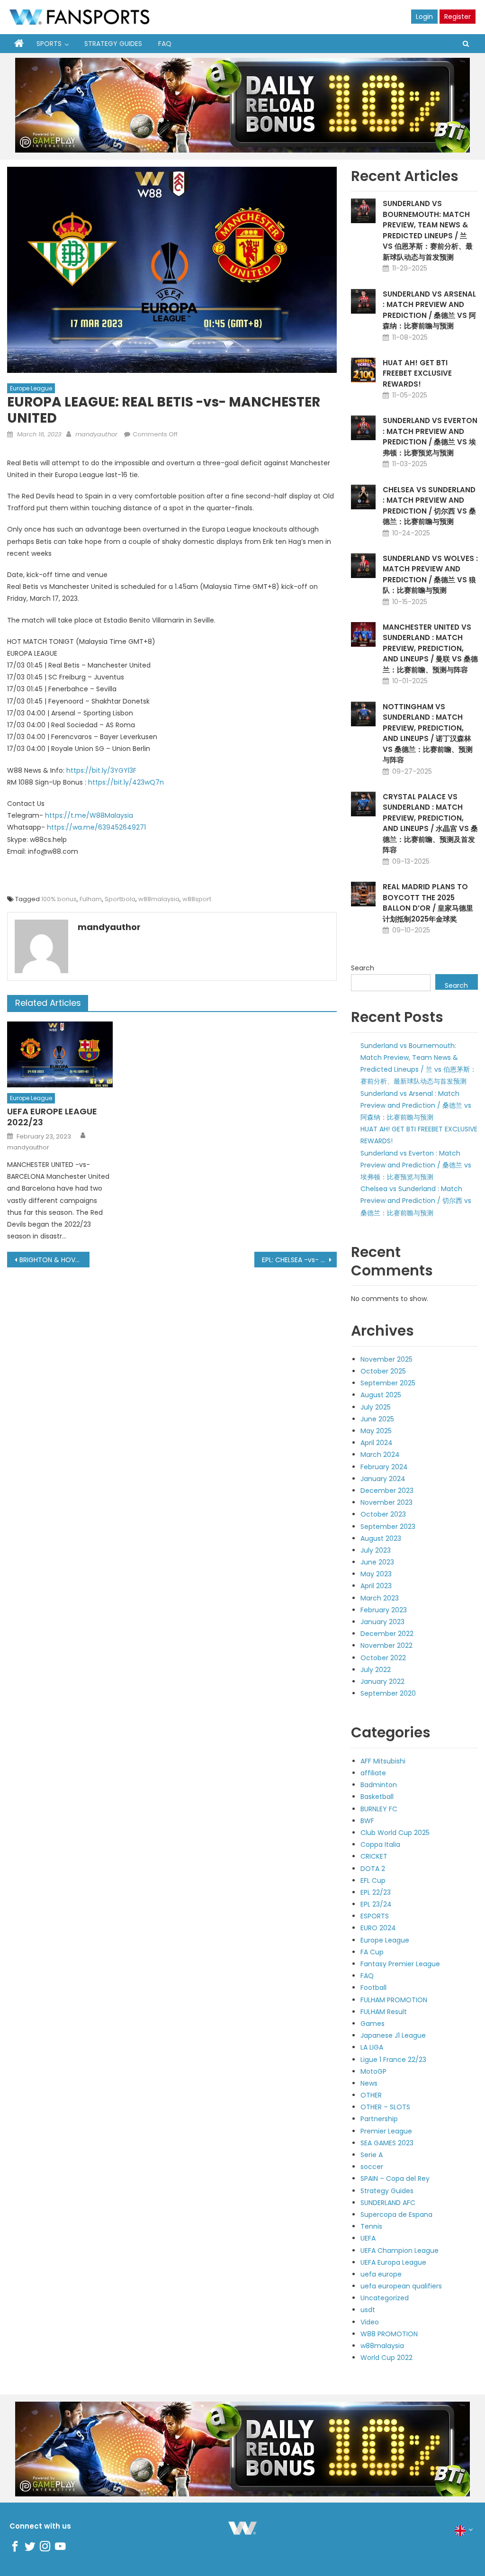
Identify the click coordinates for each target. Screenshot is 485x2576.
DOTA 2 (373, 1869)
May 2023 (376, 1574)
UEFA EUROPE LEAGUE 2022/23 (52, 1117)
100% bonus (59, 899)
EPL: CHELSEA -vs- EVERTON (299, 1260)
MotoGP (373, 2071)
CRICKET (374, 1856)
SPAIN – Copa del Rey (395, 2178)
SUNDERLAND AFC (388, 2203)
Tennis (371, 2226)
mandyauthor (96, 434)
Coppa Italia (380, 1844)
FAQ (165, 44)
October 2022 (383, 1658)
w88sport (197, 899)
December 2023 (387, 1491)
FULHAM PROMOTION (394, 2000)
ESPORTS (375, 1916)
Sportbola (120, 899)
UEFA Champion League (400, 2251)
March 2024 (380, 1455)
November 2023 (386, 1502)
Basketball (377, 1797)
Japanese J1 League (393, 2035)
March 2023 (380, 1598)
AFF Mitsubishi (383, 1761)
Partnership (379, 2119)
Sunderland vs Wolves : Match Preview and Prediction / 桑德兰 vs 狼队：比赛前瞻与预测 (430, 574)
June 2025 (377, 1419)
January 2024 (383, 1479)
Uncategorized (385, 2298)
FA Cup (372, 1952)
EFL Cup (373, 1880)
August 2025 (381, 1395)
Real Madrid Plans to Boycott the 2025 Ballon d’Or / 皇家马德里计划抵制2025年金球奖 (428, 903)
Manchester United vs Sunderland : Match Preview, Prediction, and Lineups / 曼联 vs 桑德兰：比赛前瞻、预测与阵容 (430, 648)
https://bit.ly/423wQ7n (126, 782)
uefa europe (381, 2274)
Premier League (386, 2131)
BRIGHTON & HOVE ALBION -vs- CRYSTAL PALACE (54, 1260)
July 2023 (376, 1550)
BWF (367, 1821)
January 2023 (382, 1622)
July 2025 (376, 1407)
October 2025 (383, 1371)
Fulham (91, 899)
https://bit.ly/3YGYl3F (101, 770)
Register (458, 17)
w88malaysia (159, 899)
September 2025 (388, 1383)
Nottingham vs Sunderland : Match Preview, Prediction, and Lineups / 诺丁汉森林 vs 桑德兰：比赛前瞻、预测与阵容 (428, 733)
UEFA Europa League (393, 2262)
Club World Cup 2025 (395, 1833)
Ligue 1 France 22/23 (393, 2060)
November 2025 (386, 1359)
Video (370, 2322)
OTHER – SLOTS (385, 2107)
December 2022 (387, 1634)
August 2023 (381, 1538)
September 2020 (388, 1693)
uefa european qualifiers (401, 2286)
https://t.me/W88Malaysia (89, 815)
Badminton (379, 1785)
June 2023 (377, 1562)
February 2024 (384, 1467)
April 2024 (377, 1443)
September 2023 (388, 1527)
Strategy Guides (113, 44)
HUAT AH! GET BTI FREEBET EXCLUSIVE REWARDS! (417, 373)
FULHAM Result (384, 2012)
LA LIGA (372, 2047)
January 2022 (382, 1681)
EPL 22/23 (376, 1892)
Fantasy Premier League (400, 1964)
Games (373, 2024)
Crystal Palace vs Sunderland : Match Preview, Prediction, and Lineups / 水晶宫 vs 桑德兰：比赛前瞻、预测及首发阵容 (430, 823)
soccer (372, 2167)
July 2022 (376, 1670)
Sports (49, 44)
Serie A (372, 2155)
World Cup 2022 (386, 2358)
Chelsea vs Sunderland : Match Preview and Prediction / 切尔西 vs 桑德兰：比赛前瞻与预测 (429, 506)
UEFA (368, 2238)
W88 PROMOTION (389, 2334)
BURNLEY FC (379, 1809)
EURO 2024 (378, 1928)
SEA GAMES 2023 (387, 2143)
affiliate (373, 1773)
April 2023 (376, 1586)
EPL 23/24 (376, 1904)
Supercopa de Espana (396, 2214)
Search (363, 968)
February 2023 (384, 1610)
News (369, 2083)
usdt (368, 2310)
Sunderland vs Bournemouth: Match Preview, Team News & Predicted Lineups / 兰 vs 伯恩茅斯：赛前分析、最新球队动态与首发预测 (428, 230)
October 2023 (383, 1514)
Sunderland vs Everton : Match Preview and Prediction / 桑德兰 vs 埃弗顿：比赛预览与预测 (430, 437)
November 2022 (386, 1645)
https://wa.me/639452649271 (96, 827)
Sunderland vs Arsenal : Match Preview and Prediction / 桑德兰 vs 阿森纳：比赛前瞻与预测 (429, 310)
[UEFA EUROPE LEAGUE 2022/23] (60, 1054)
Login (424, 17)
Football (373, 1988)
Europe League (31, 388)
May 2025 (376, 1431)
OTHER (371, 2095)
